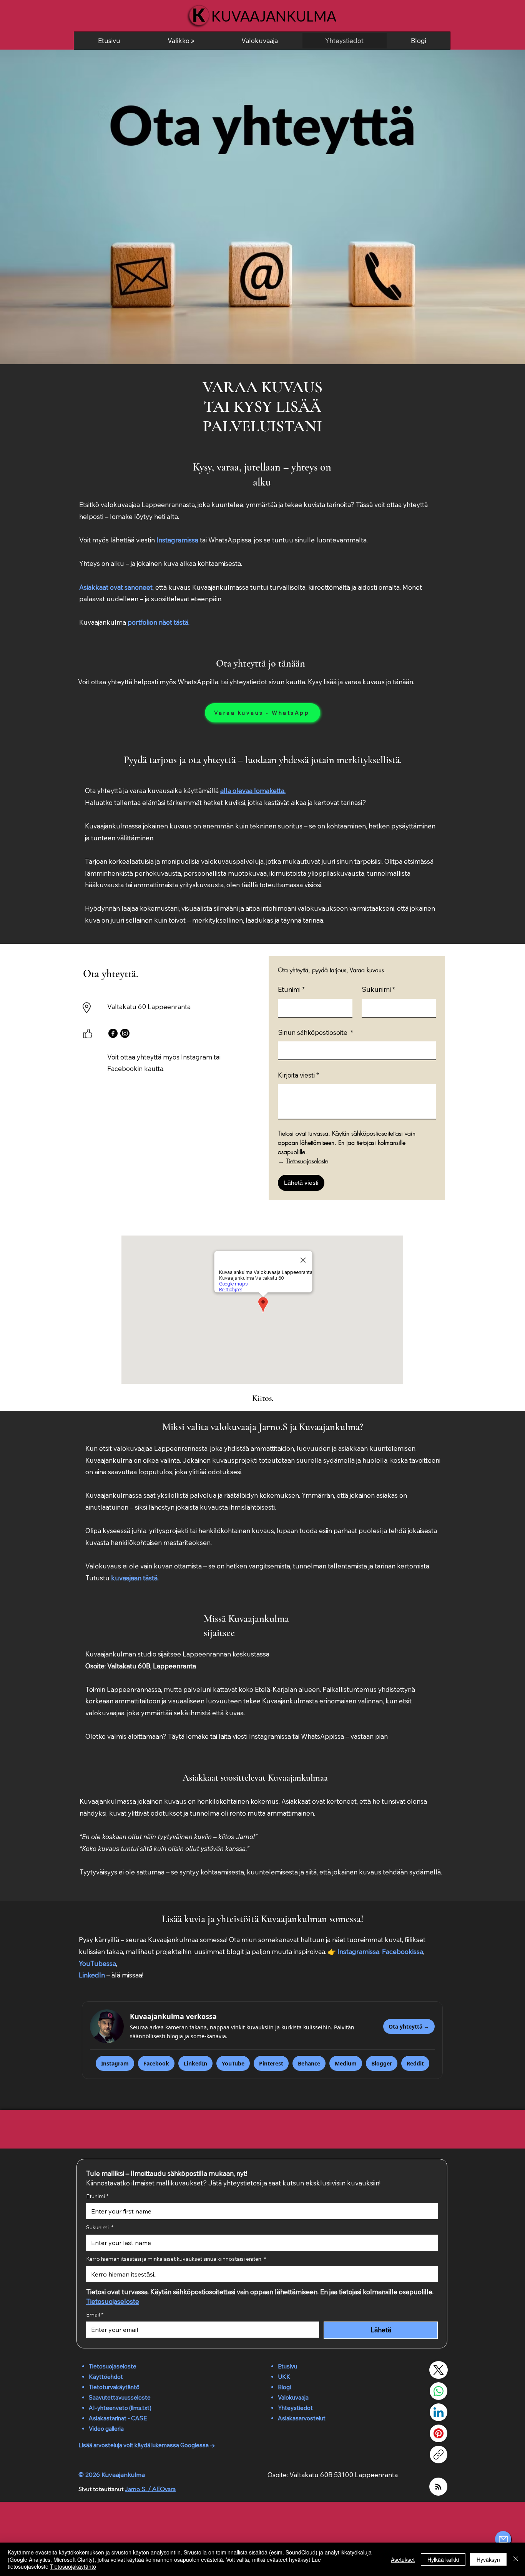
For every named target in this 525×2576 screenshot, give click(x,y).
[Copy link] (439, 2455)
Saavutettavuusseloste (120, 2397)
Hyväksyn (488, 2559)
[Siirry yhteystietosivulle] (503, 2539)
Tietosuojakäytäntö (73, 2566)
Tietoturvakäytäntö (114, 2387)
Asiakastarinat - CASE (118, 2418)
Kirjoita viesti (298, 1075)
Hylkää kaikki (443, 2559)
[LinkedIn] (439, 2412)
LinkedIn (92, 1975)
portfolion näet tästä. (159, 622)
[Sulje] (516, 2559)
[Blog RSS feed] (438, 2487)
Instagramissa (177, 540)
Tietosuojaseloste (113, 2366)
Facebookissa (403, 1952)
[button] (181, 41)
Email (95, 2315)
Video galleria (106, 2429)
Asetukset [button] (403, 2559)
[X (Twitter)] (439, 2370)
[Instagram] (125, 1033)
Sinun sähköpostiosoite (316, 1032)
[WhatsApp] (439, 2391)
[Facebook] (113, 1033)
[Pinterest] (439, 2433)
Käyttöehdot (106, 2377)
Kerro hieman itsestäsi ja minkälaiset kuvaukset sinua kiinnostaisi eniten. (176, 2259)
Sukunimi (378, 989)
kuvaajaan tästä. (135, 1578)
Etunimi (291, 989)
